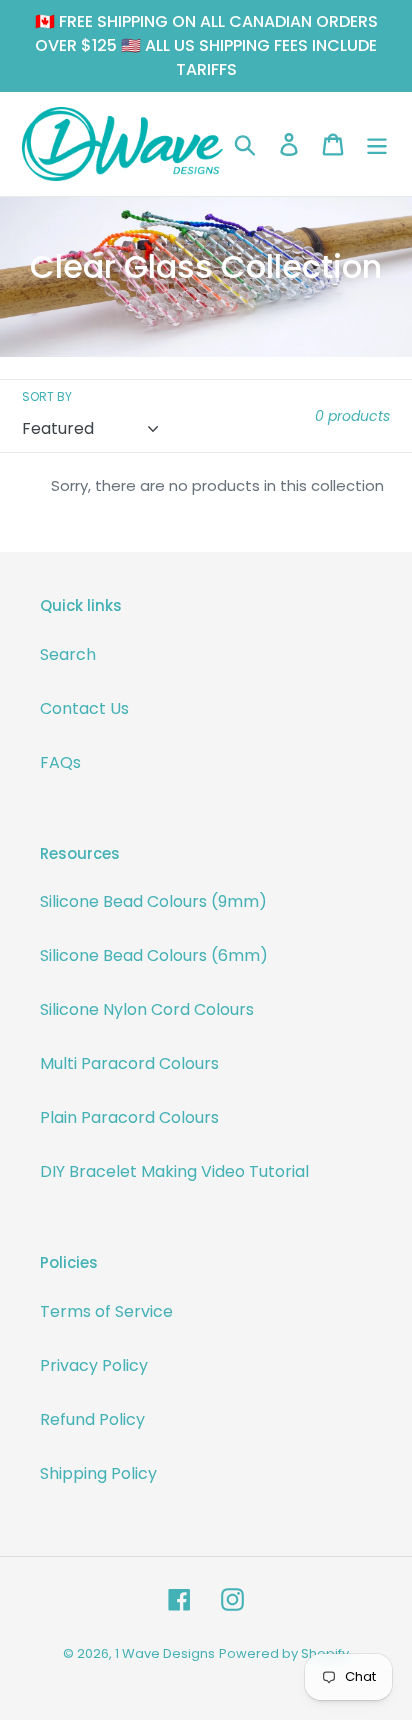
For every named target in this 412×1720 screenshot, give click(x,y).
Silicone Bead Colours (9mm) (153, 901)
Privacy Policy (94, 1365)
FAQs (60, 762)
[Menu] (377, 144)
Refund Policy (92, 1419)
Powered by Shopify (284, 1653)
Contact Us (84, 708)
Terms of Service (106, 1311)
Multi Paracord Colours (129, 1063)
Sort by (47, 396)
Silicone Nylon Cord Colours (147, 1009)
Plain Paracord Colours (129, 1117)
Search (68, 654)
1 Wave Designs (165, 1653)
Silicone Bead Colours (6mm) (154, 955)
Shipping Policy (98, 1473)
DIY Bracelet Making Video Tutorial (174, 1171)
